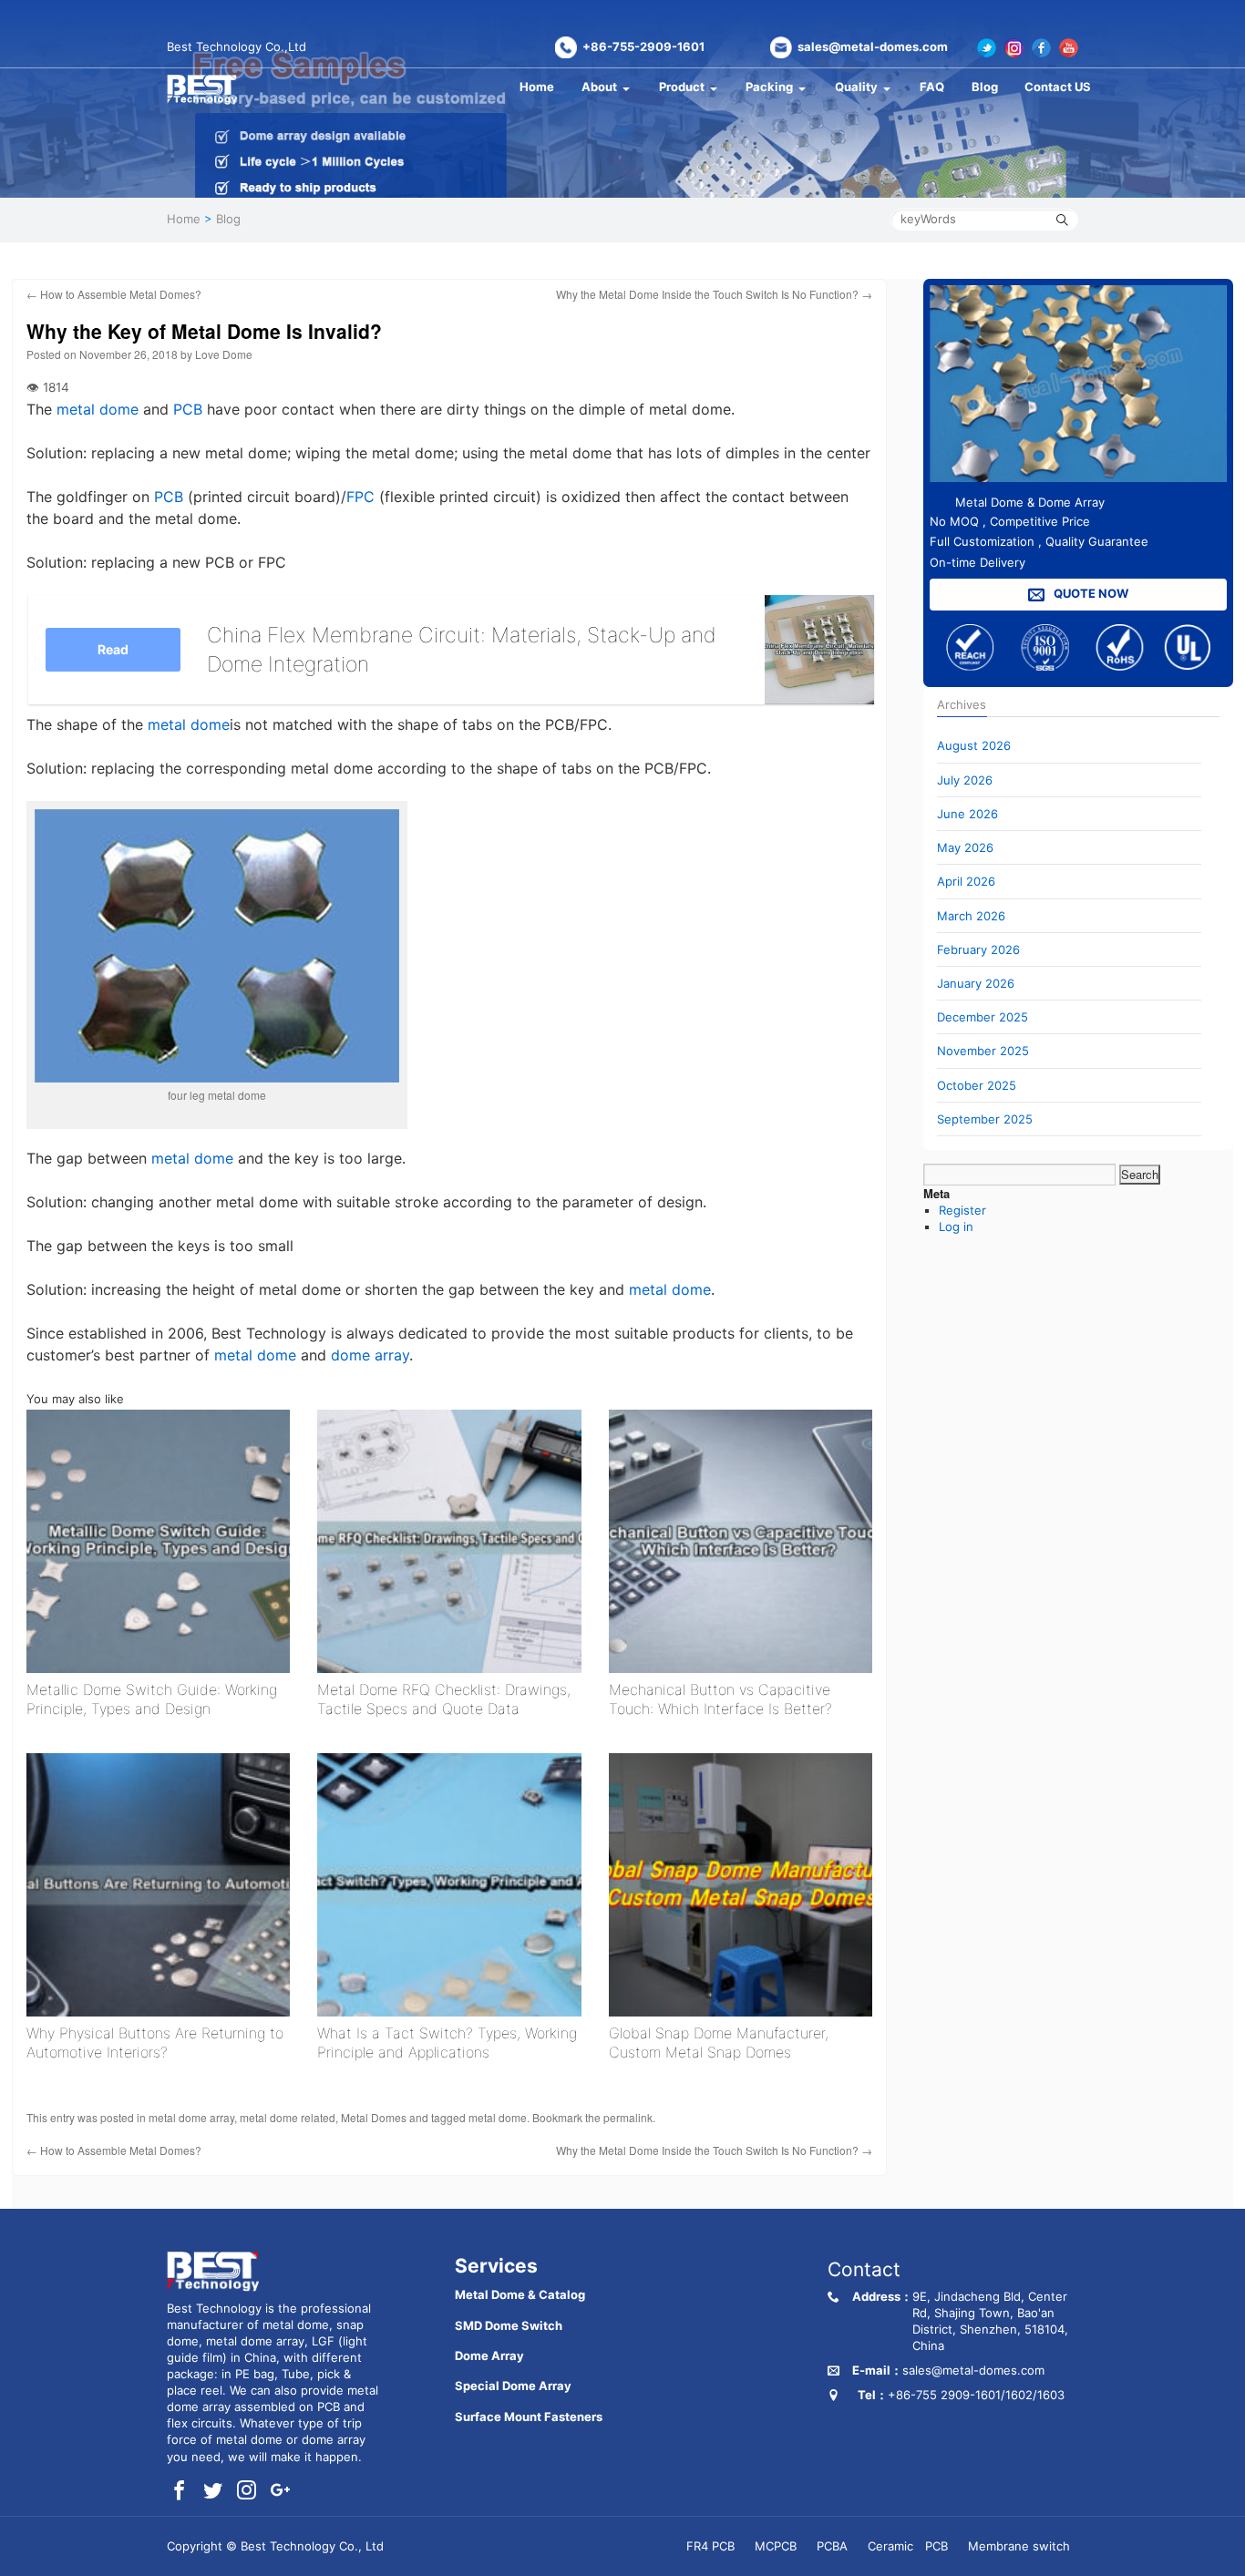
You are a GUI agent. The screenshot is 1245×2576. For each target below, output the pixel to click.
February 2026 (978, 949)
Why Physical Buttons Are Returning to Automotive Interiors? (155, 2042)
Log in (956, 1226)
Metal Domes (374, 2117)
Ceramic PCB (908, 2546)
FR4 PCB (710, 2546)
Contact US (1058, 87)
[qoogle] (280, 2491)
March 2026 (971, 916)
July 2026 (965, 780)
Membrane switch (1019, 2546)
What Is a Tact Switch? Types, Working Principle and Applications (447, 2042)
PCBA (832, 2546)
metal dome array (191, 2117)
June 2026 (967, 814)
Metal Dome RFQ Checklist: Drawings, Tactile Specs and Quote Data (444, 1699)
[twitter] (213, 2491)
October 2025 (977, 1085)
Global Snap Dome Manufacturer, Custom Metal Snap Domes (719, 2042)
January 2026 (976, 983)
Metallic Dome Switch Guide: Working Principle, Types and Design (152, 1699)
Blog (985, 87)
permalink (628, 2117)
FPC (360, 497)
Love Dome (224, 354)
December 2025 (983, 1017)
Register (962, 1210)
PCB (188, 409)
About (599, 87)
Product (682, 87)
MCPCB (776, 2546)
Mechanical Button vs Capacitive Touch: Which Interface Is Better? (720, 1699)
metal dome (98, 409)
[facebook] (179, 2491)
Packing (769, 87)
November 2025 (983, 1051)
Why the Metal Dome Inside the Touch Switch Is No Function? (714, 294)
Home (537, 87)
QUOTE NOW (1090, 593)
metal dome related (288, 2117)
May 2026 (965, 847)
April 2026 (966, 881)
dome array (370, 1355)
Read (113, 649)
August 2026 (974, 745)
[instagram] (247, 2491)
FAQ (932, 87)
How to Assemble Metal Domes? (114, 294)
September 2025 (985, 1119)
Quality (856, 87)
